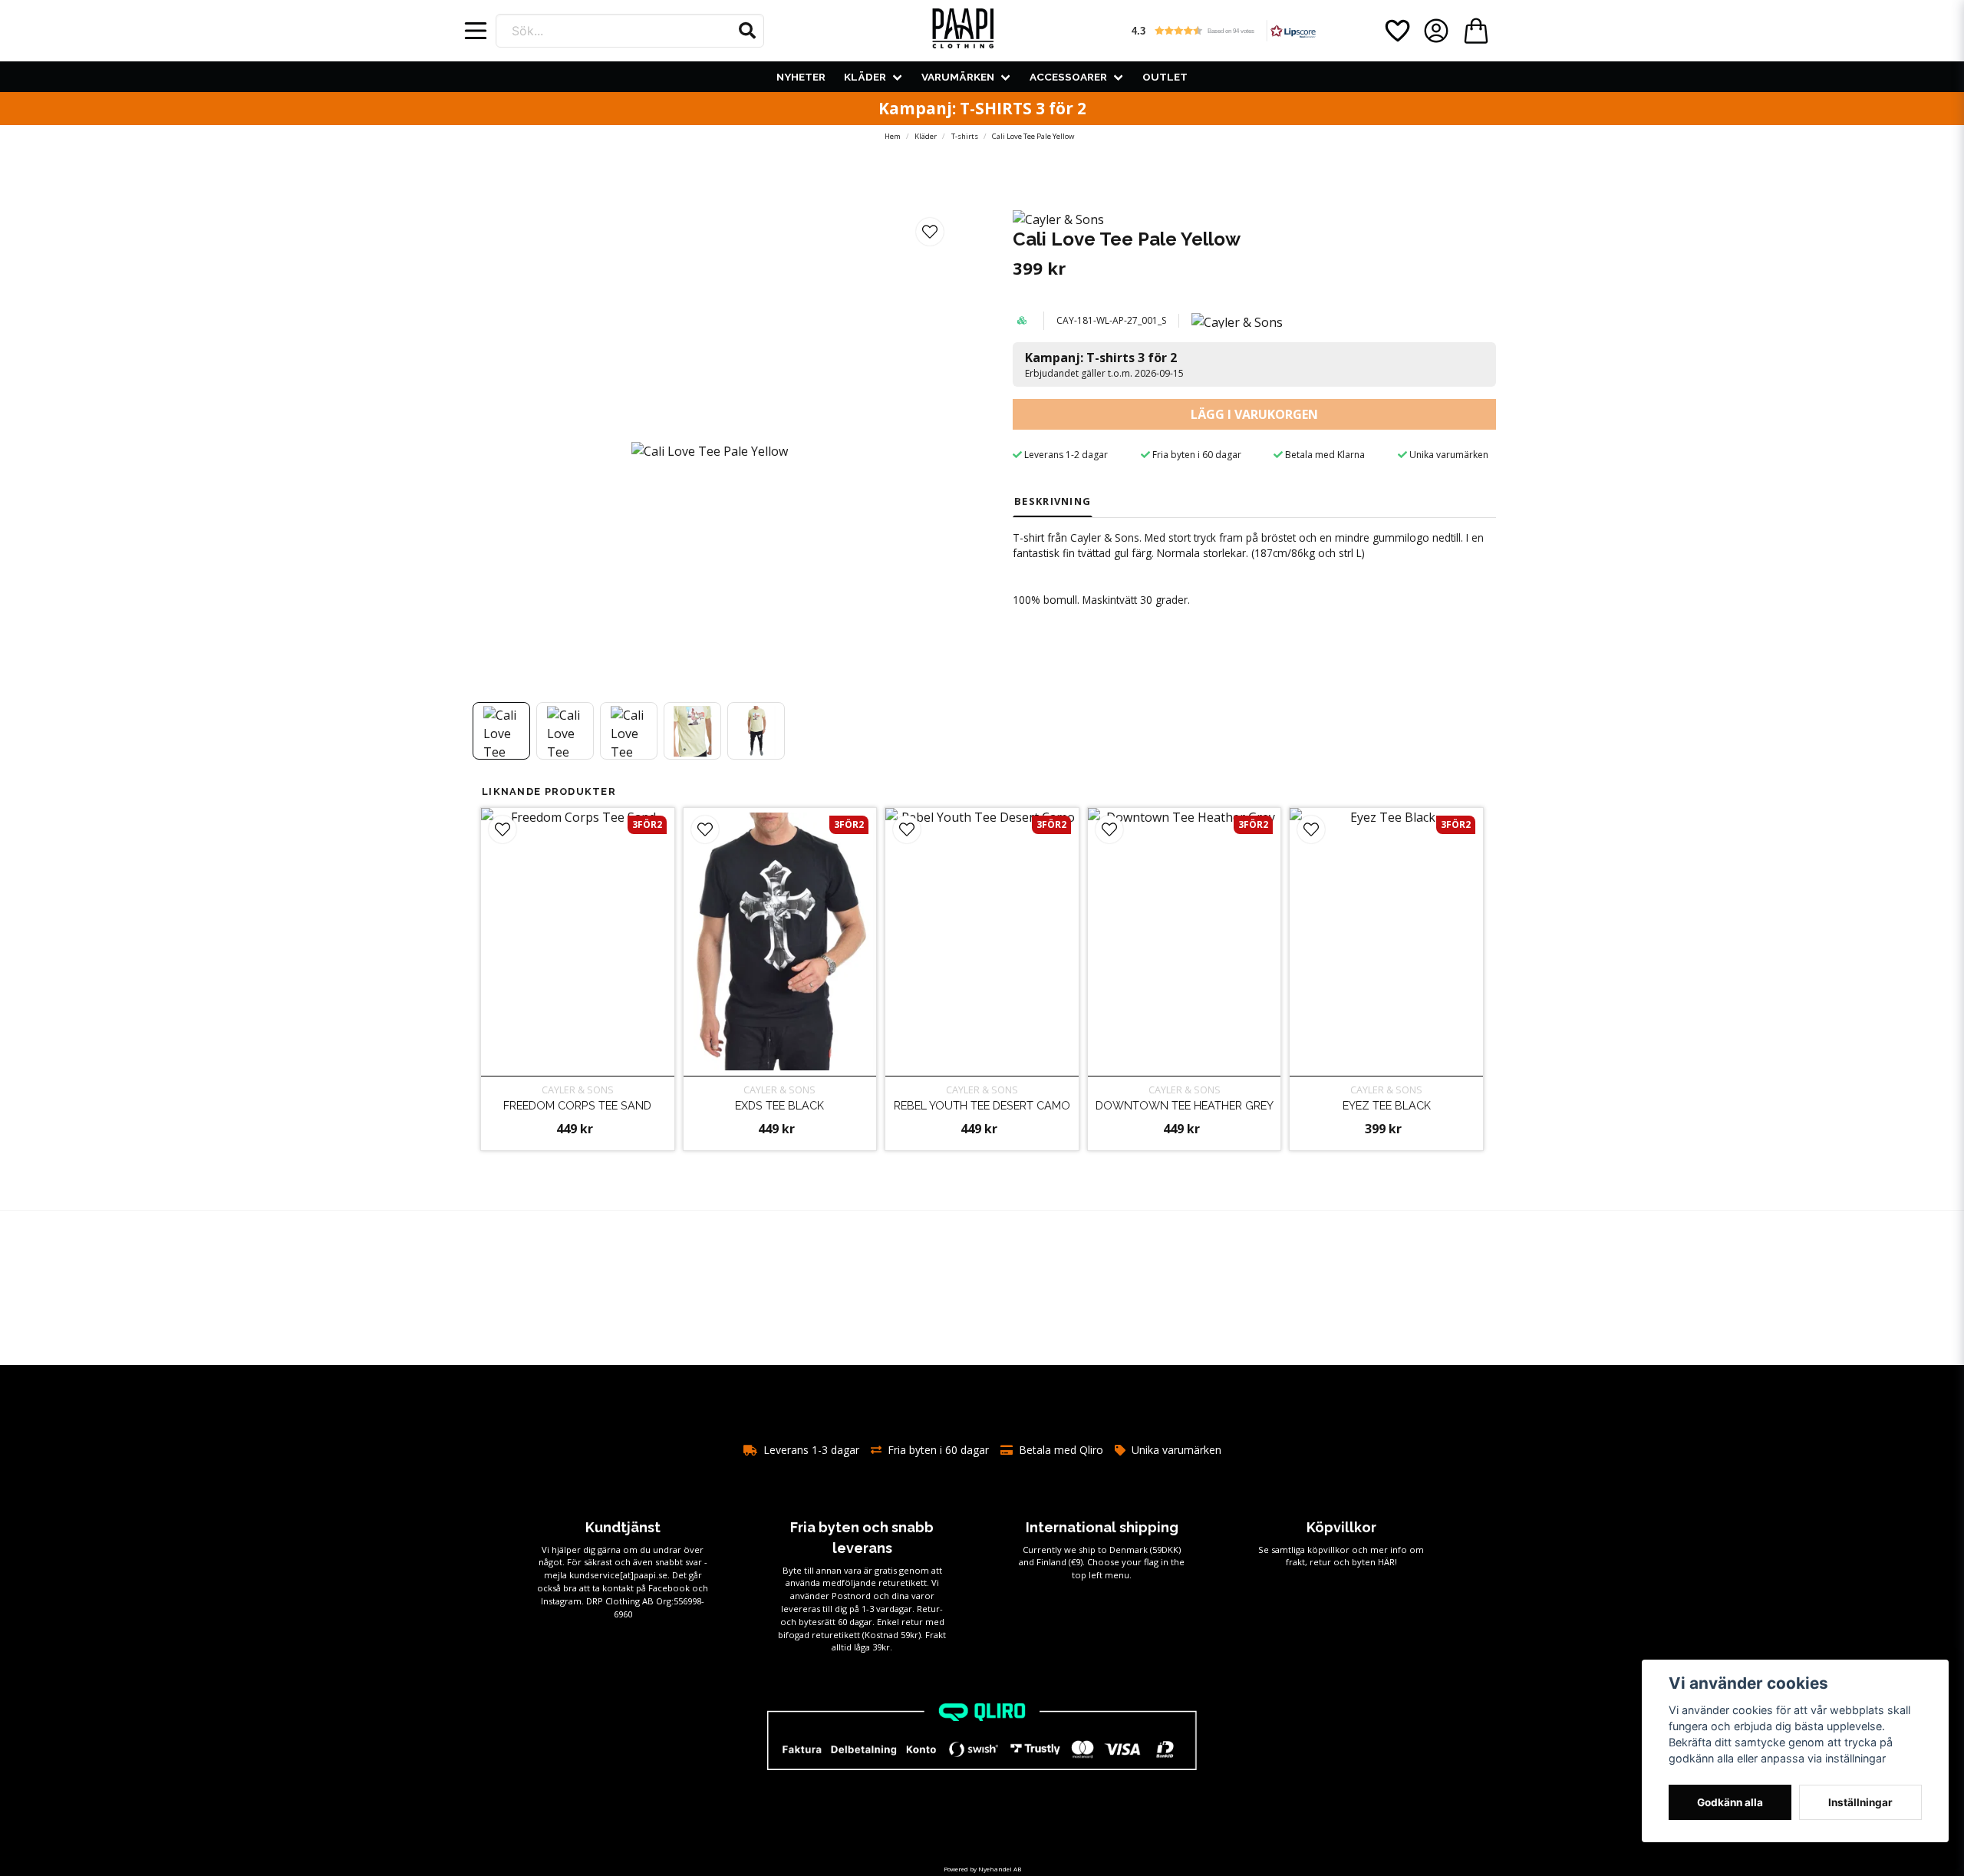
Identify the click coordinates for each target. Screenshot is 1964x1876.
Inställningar (1860, 1802)
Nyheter (801, 77)
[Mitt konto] (1436, 31)
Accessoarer (1068, 77)
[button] (747, 31)
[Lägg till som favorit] (1396, 31)
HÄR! (1387, 1562)
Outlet (1165, 77)
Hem (893, 136)
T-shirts (965, 136)
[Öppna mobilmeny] (476, 31)
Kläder (865, 77)
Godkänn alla (1730, 1802)
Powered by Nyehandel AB (982, 1869)
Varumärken (958, 77)
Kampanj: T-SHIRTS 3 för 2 (982, 108)
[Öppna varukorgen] (1476, 31)
